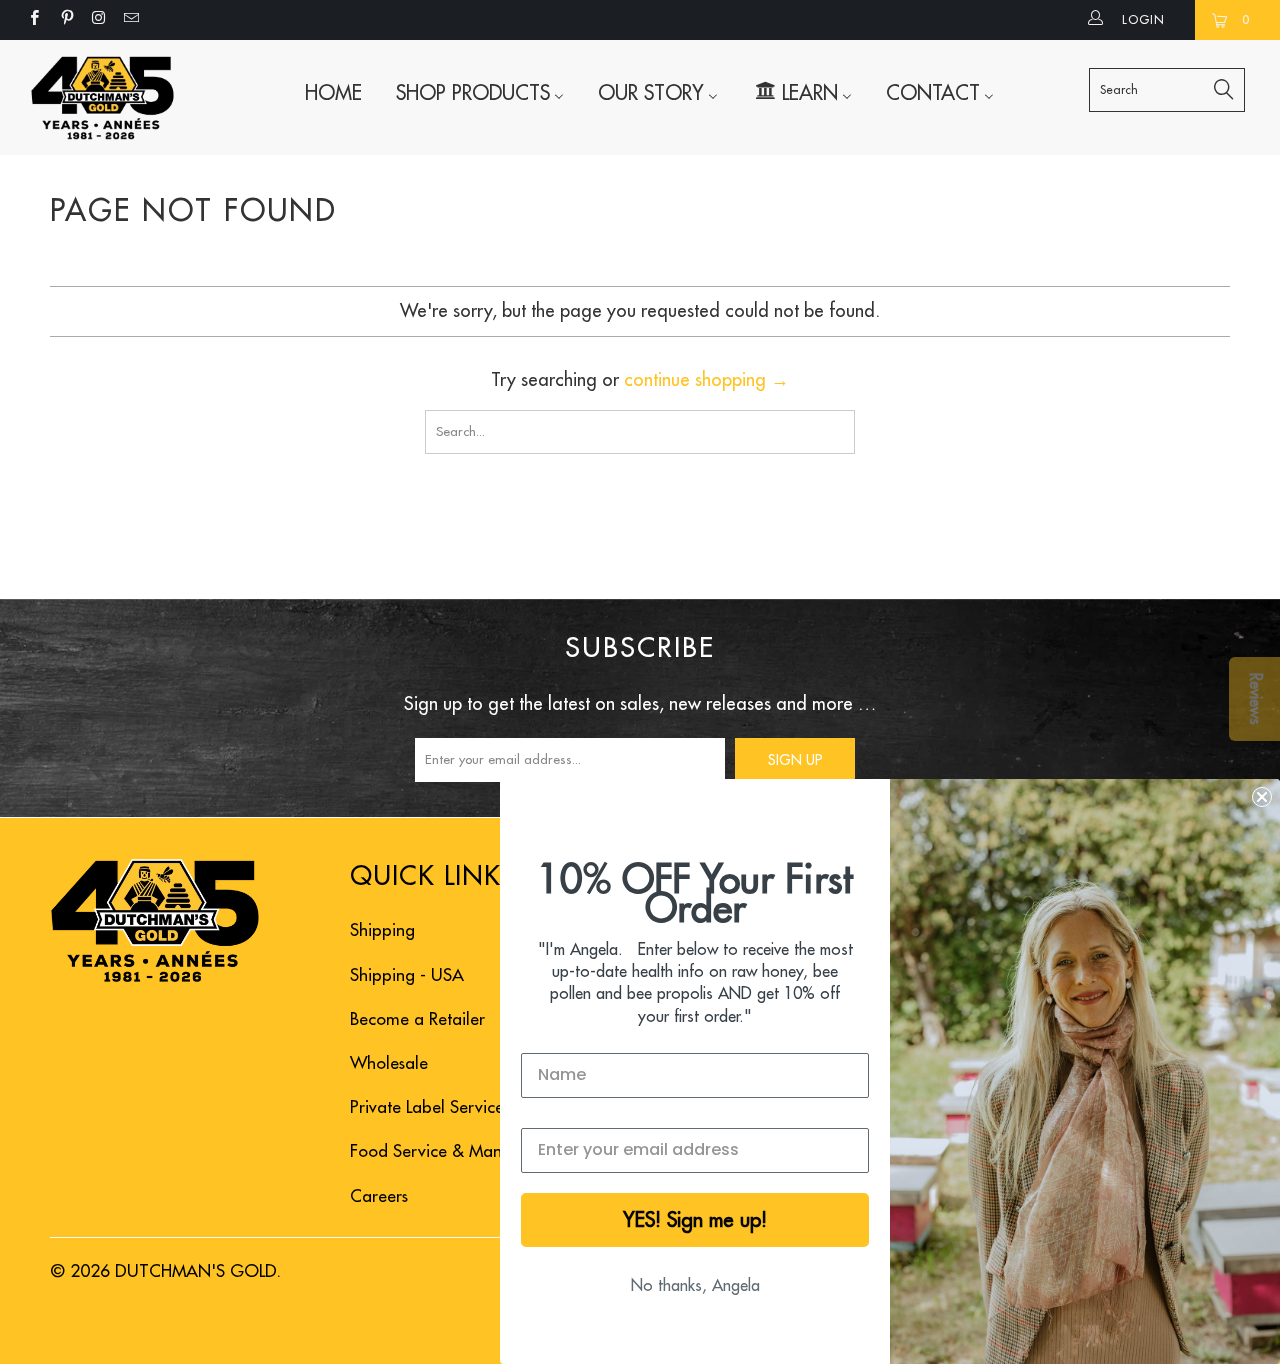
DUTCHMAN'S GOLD (196, 1271)
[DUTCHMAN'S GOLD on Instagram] (98, 20)
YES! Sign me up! (695, 1220)
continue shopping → (706, 380)
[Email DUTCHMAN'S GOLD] (130, 20)
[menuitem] (333, 92)
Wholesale (389, 1063)
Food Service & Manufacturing (463, 1151)
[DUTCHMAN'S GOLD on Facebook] (33, 20)
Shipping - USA (407, 975)
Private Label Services (430, 1107)
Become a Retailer (417, 1019)
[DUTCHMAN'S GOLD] (102, 97)
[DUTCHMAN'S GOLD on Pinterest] (65, 20)
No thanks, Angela (695, 1286)
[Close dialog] (1262, 797)
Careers (379, 1196)
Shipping (382, 930)
